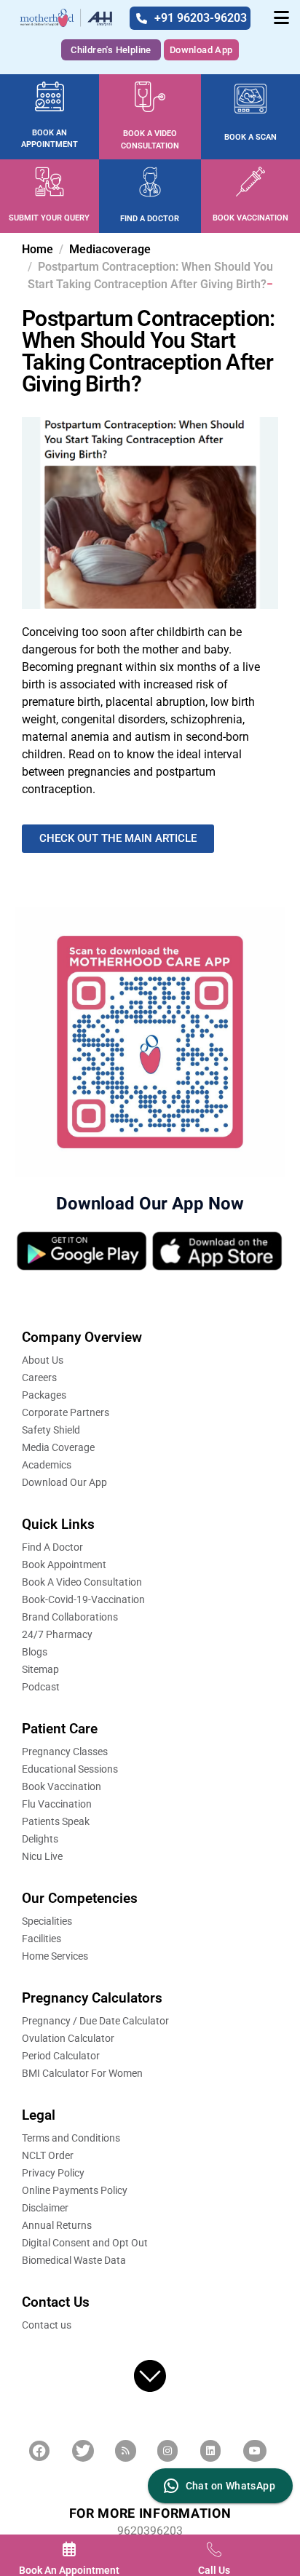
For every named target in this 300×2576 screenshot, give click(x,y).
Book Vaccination (62, 1786)
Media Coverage (58, 1447)
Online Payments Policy (75, 2190)
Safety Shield (51, 1430)
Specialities (47, 1921)
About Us (43, 1360)
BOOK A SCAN (250, 137)
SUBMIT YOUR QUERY (49, 218)
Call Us (214, 2570)
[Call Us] (214, 2549)
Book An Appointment (69, 2570)
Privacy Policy (53, 2173)
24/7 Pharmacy (57, 1634)
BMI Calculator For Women (82, 2073)
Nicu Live (42, 1856)
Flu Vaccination (57, 1804)
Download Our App (64, 1482)
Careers (39, 1378)
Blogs (35, 1652)
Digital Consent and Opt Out (85, 2243)
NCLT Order (48, 2155)
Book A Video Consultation (82, 1582)
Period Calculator (61, 2056)
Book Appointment (64, 1565)
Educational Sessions (70, 1769)
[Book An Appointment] (69, 2549)
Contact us (47, 2325)
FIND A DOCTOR (150, 219)
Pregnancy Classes (65, 1752)
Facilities (42, 1939)
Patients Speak (56, 1821)
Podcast (41, 1687)
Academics (47, 1465)
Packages (44, 1395)
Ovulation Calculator (68, 2038)
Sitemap (40, 1669)
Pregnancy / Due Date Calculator (95, 2021)
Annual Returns (57, 2225)
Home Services (55, 1956)
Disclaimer (45, 2208)
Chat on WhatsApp (230, 2486)
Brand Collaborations (70, 1617)
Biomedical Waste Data (74, 2260)
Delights (40, 1839)
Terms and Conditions (71, 2138)
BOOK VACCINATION (250, 218)
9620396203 (150, 2531)
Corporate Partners (66, 1412)
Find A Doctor (52, 1547)
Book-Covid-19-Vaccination (83, 1599)
